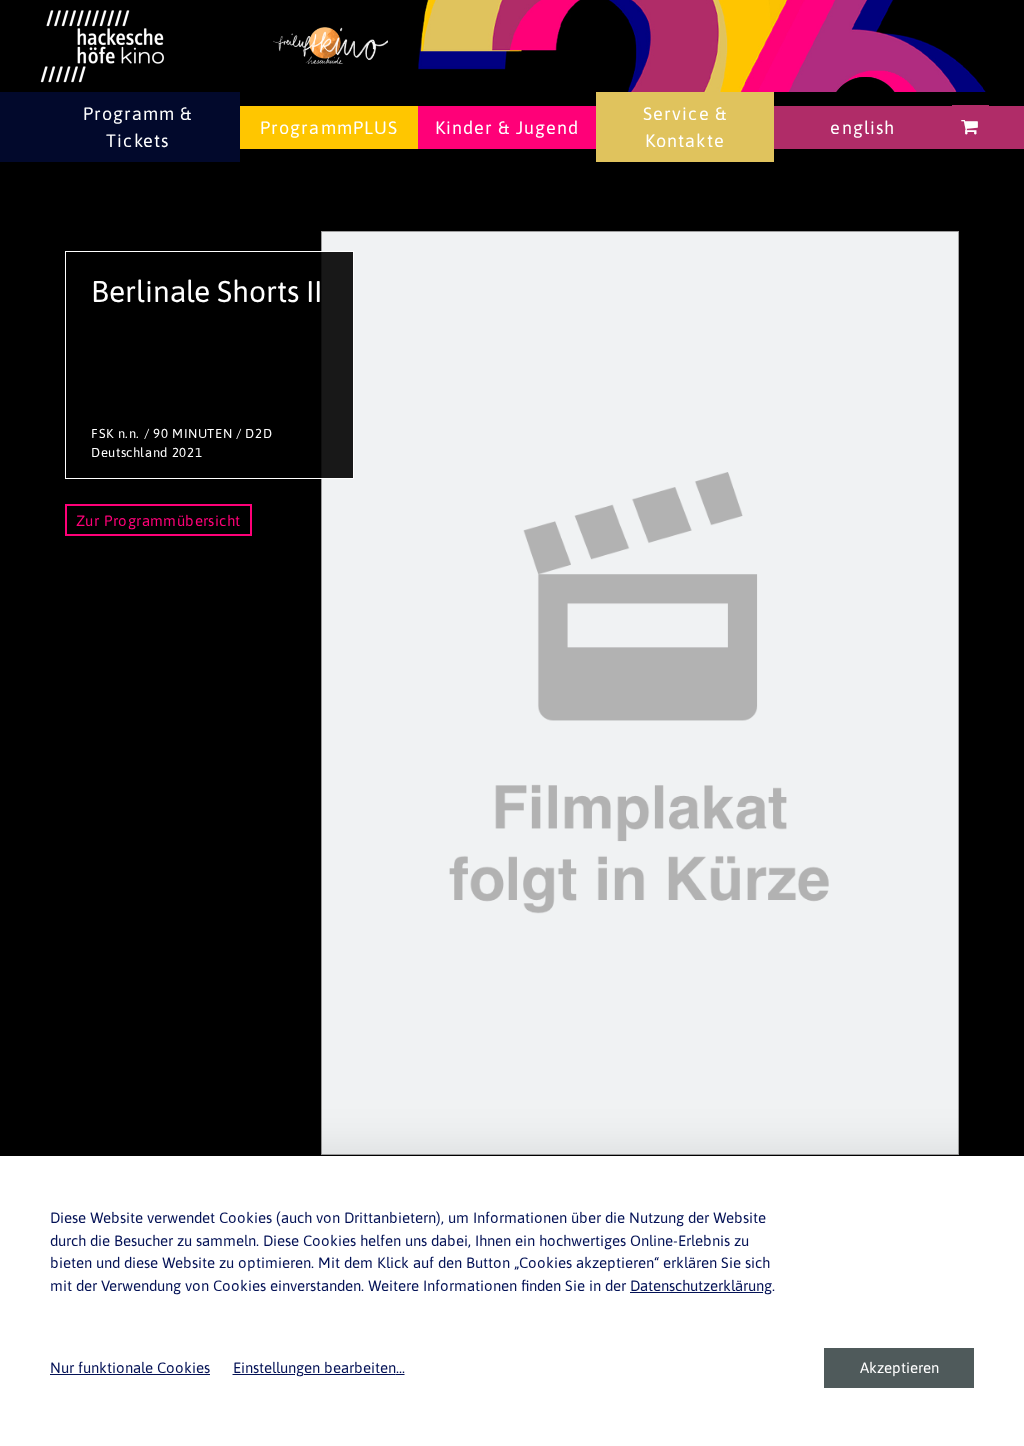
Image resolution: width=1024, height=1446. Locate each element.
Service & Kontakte (685, 127)
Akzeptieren (899, 1367)
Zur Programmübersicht (158, 520)
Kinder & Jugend (507, 127)
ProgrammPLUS (329, 127)
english (862, 127)
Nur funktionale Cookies (130, 1367)
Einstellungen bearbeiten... (319, 1367)
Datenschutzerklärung (701, 1285)
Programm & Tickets (138, 127)
